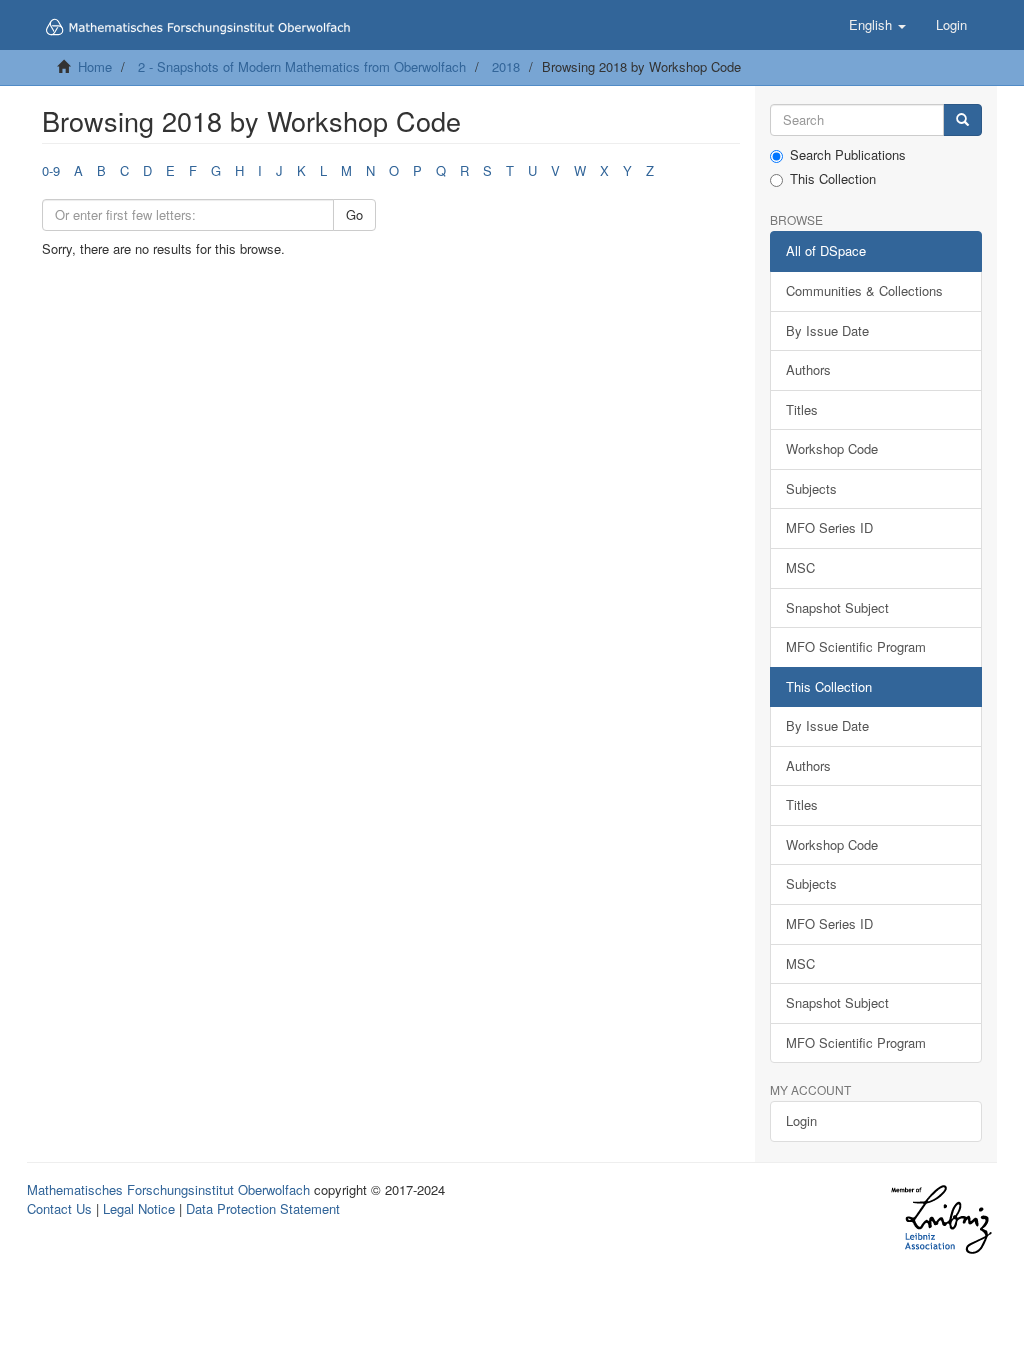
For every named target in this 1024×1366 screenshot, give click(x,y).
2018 (506, 66)
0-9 (51, 170)
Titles (802, 409)
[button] (877, 25)
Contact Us (59, 1208)
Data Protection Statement (263, 1208)
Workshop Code (832, 448)
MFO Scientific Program (856, 646)
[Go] (962, 120)
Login (801, 1120)
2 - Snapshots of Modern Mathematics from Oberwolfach (302, 66)
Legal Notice (139, 1208)
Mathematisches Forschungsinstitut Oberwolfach (168, 1189)
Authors (808, 369)
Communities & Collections (864, 290)
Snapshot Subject (837, 607)
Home (95, 66)
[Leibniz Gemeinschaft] (940, 1219)
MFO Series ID (829, 527)
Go (354, 214)
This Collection (833, 179)
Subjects (811, 488)
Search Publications (848, 155)
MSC (800, 567)
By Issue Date (827, 330)
